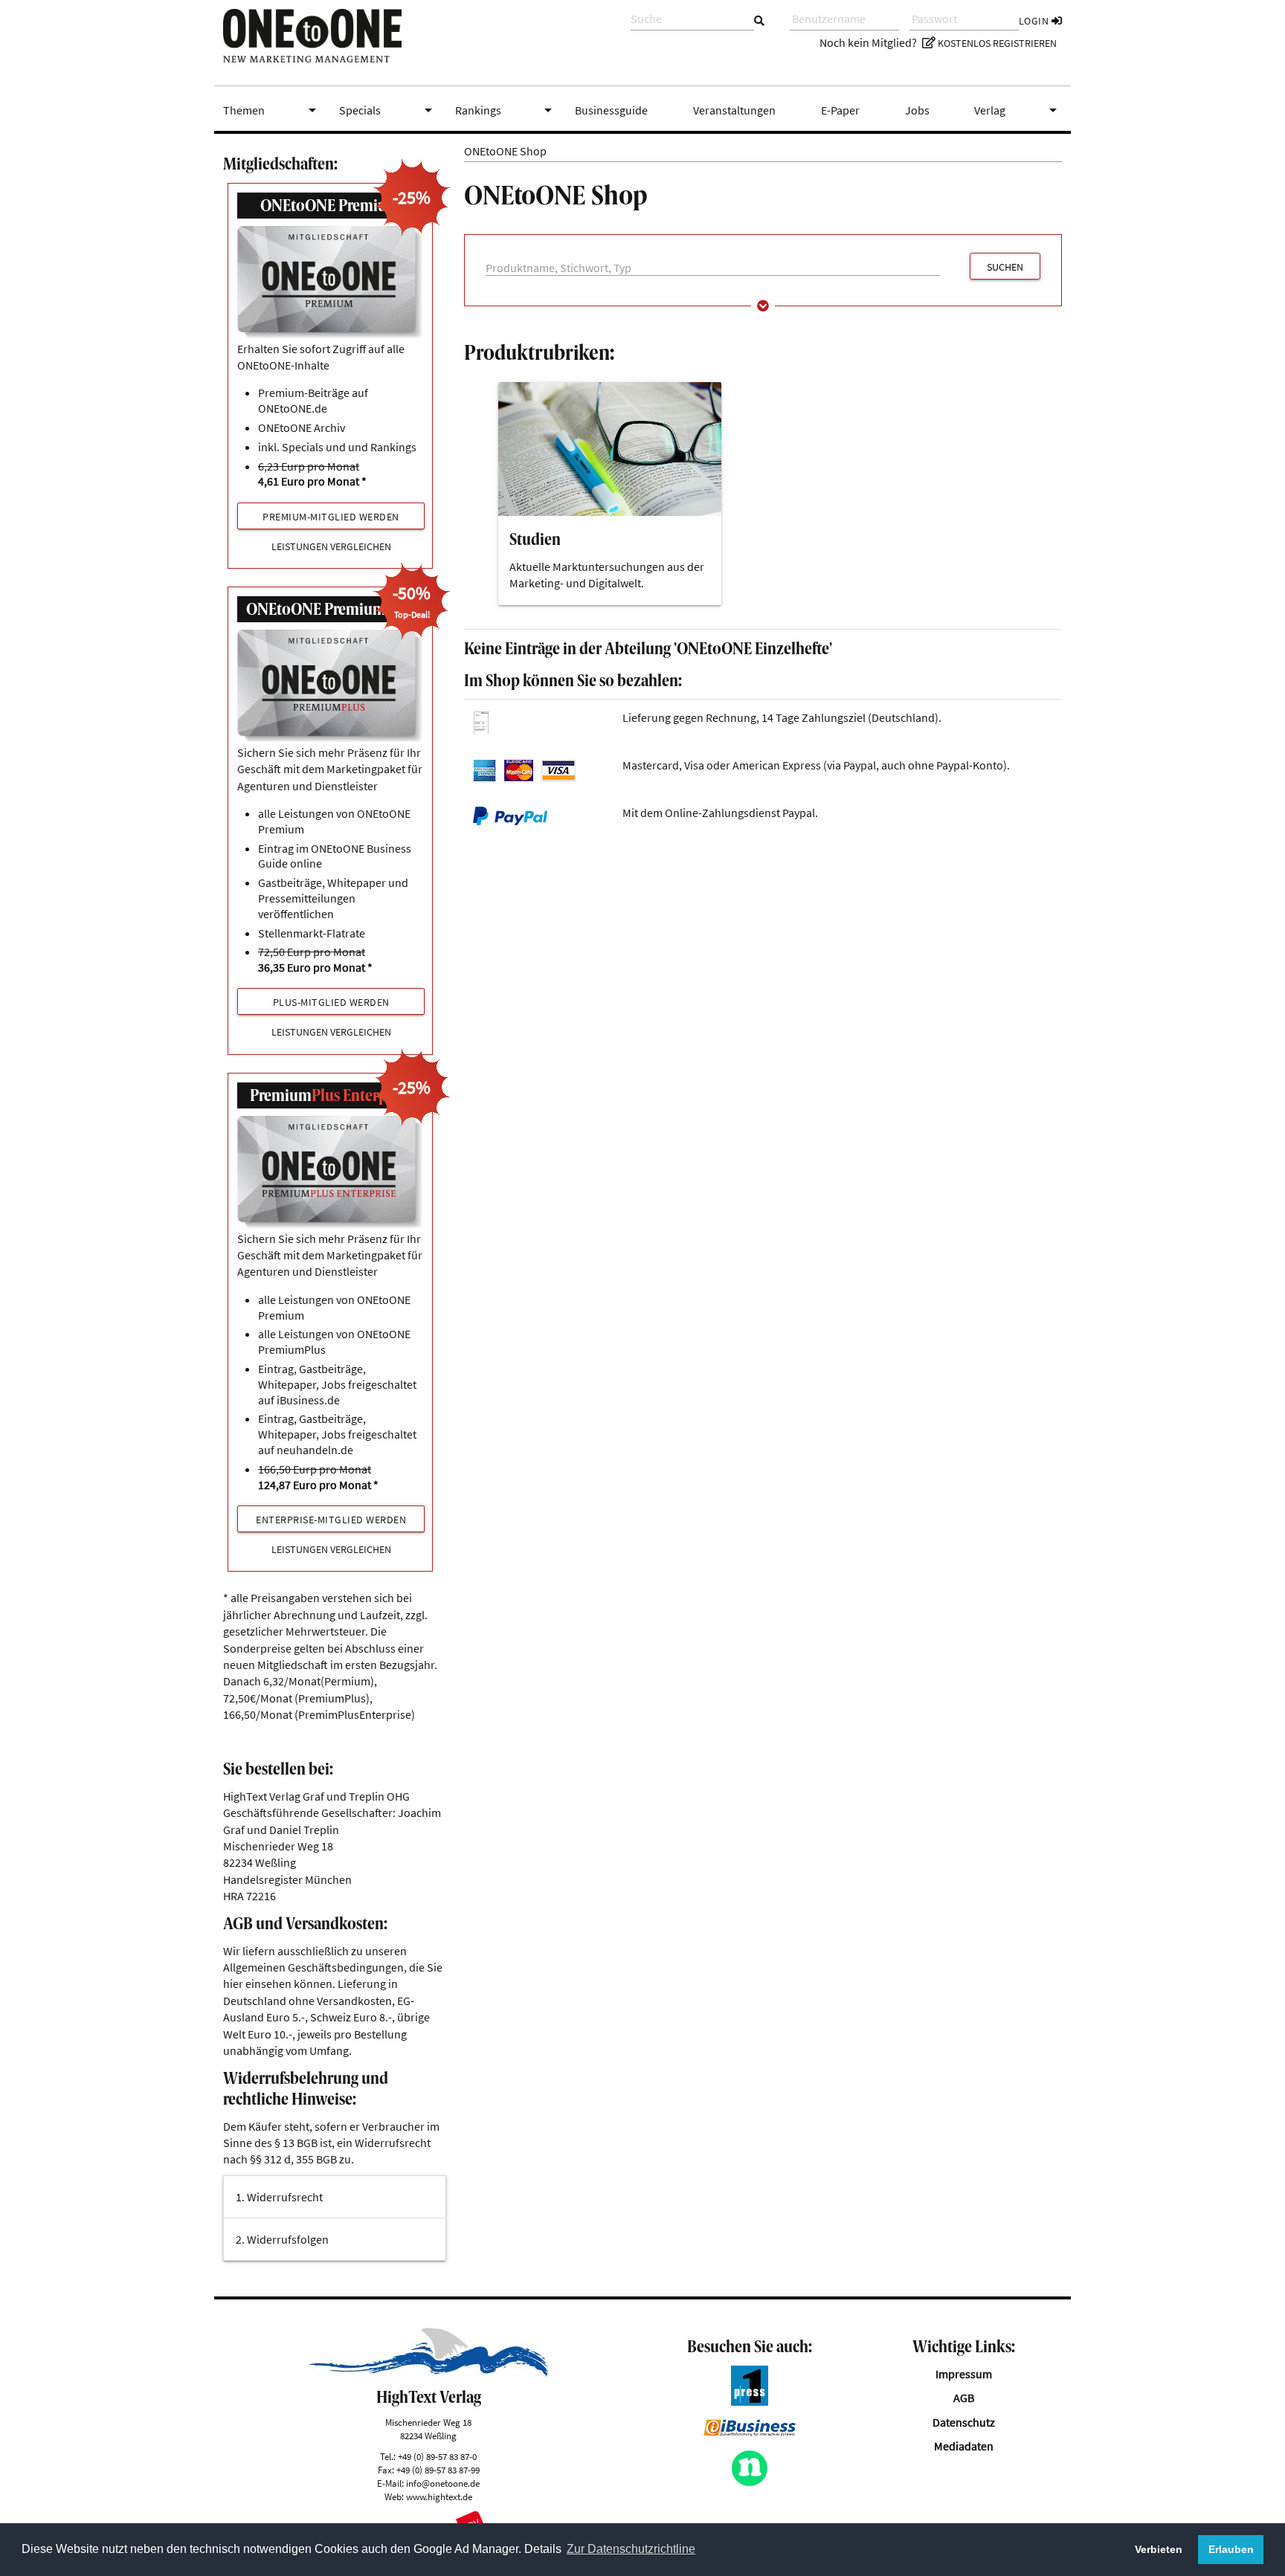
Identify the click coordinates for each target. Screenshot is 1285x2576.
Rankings (506, 110)
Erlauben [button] (1231, 2549)
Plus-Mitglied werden (331, 1002)
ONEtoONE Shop (505, 151)
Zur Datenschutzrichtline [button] (631, 2549)
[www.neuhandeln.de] (750, 2482)
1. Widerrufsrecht (279, 2197)
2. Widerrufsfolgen (282, 2239)
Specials (388, 110)
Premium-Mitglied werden (331, 517)
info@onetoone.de (443, 2483)
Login (1035, 21)
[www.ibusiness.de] (750, 2432)
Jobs (917, 110)
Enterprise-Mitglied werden (331, 1520)
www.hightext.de (439, 2496)
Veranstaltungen (734, 110)
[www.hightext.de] (429, 2372)
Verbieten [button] (1159, 2549)
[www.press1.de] (750, 2401)
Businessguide (611, 110)
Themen (272, 110)
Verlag (1018, 110)
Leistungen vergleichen (331, 547)
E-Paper (840, 110)
